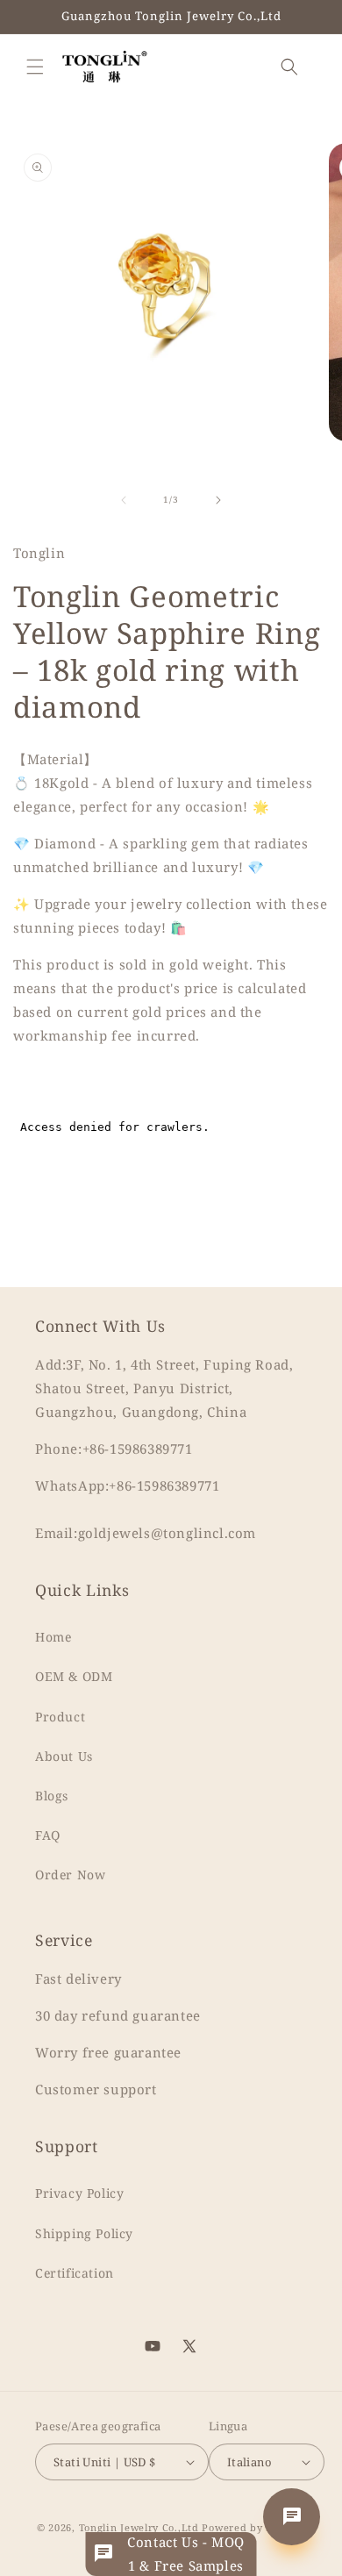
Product (60, 1717)
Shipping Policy (84, 2233)
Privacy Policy (79, 2193)
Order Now (70, 1875)
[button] (35, 67)
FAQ (48, 1835)
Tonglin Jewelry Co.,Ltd (139, 2527)
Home (53, 1637)
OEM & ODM (74, 1676)
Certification (75, 2273)
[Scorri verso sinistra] (124, 500)
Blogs (52, 1796)
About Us (64, 1756)
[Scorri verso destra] (218, 500)
